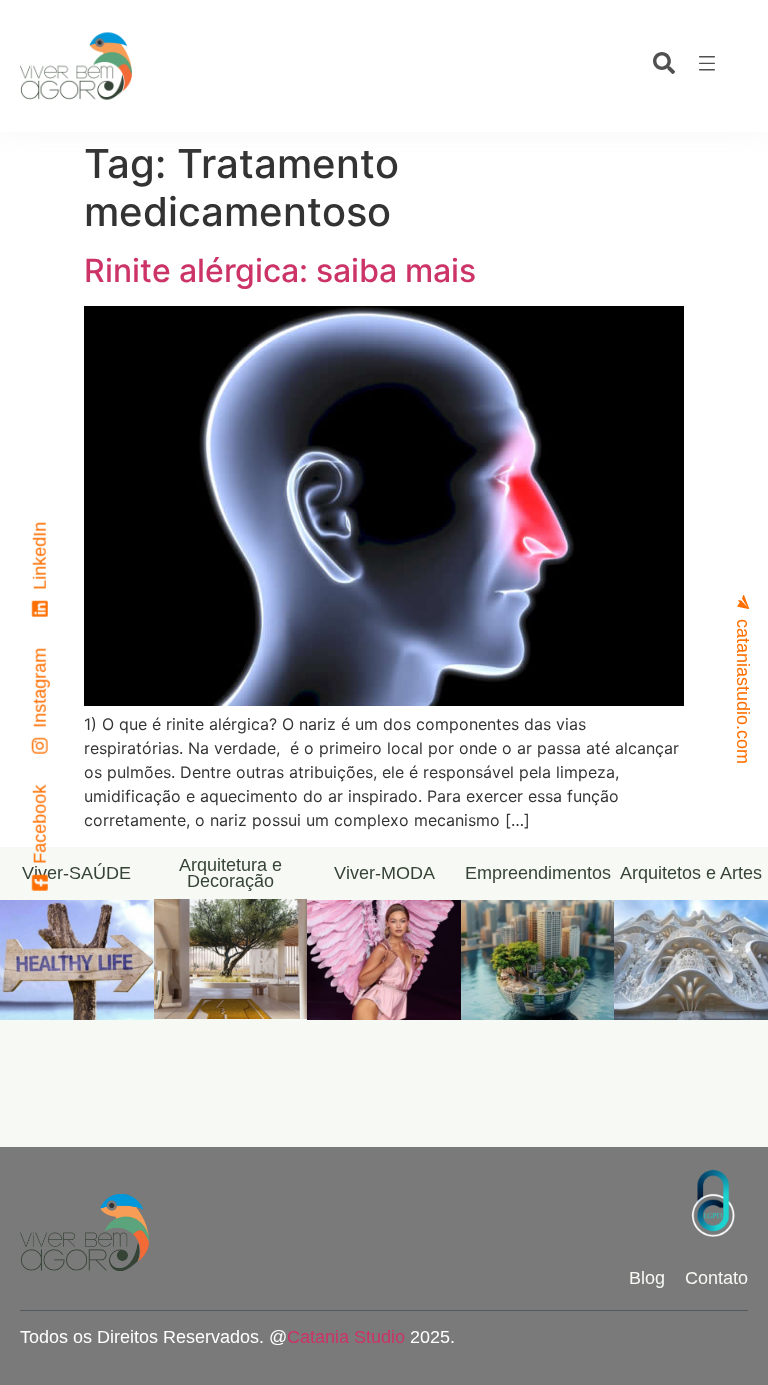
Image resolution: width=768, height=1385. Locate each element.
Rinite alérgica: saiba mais (280, 270)
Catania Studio (346, 1337)
